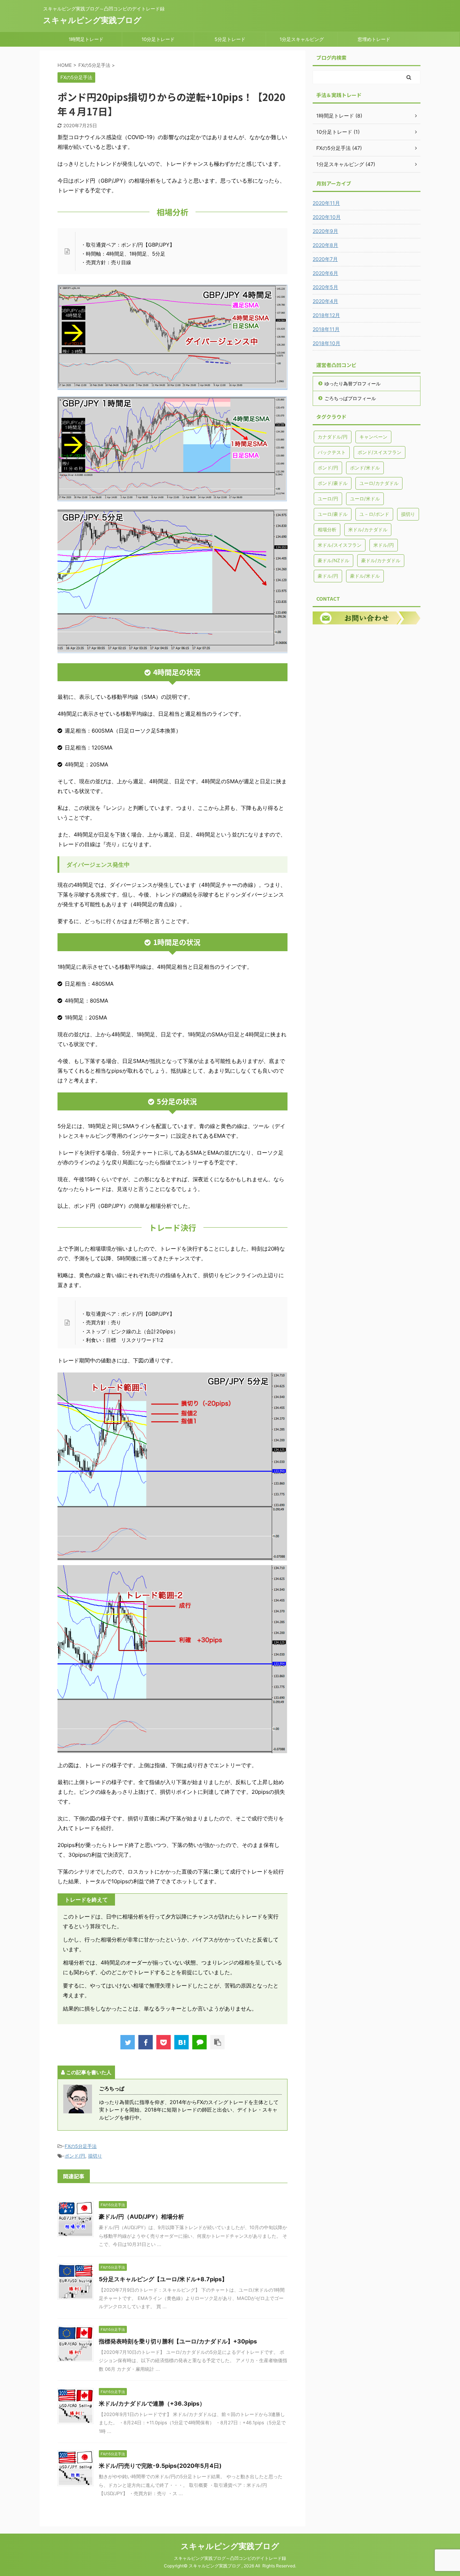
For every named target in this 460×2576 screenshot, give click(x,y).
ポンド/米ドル (365, 468)
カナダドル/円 (333, 437)
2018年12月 (326, 315)
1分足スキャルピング (302, 39)
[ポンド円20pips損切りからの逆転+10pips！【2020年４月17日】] (181, 2042)
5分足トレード (230, 39)
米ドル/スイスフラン (340, 545)
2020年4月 (325, 301)
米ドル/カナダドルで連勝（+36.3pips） (152, 2403)
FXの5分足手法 (81, 2146)
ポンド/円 (75, 2156)
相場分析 (327, 530)
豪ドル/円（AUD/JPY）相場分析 (141, 2217)
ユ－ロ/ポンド (374, 514)
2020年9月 (325, 231)
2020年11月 (326, 203)
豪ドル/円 (328, 576)
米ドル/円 (384, 545)
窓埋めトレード (374, 39)
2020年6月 (325, 273)
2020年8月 (325, 245)
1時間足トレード (86, 39)
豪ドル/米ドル (365, 576)
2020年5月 (325, 287)
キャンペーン (373, 437)
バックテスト (332, 452)
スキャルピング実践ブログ (92, 20)
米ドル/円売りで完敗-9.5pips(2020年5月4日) (160, 2466)
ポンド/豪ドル (333, 483)
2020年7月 (325, 259)
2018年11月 (326, 329)
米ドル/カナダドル (368, 530)
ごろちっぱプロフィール (350, 398)
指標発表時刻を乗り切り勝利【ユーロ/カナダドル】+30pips (178, 2341)
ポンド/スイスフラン (379, 452)
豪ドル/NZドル (333, 560)
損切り (95, 2156)
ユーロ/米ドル (365, 499)
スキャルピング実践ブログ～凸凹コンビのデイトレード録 (230, 2558)
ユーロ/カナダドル (379, 483)
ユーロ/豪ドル (333, 514)
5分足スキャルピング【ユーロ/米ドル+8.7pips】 (163, 2279)
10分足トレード (158, 39)
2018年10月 (326, 343)
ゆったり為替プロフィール (353, 384)
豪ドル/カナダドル (381, 560)
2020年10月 (327, 217)
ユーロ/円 (328, 499)
